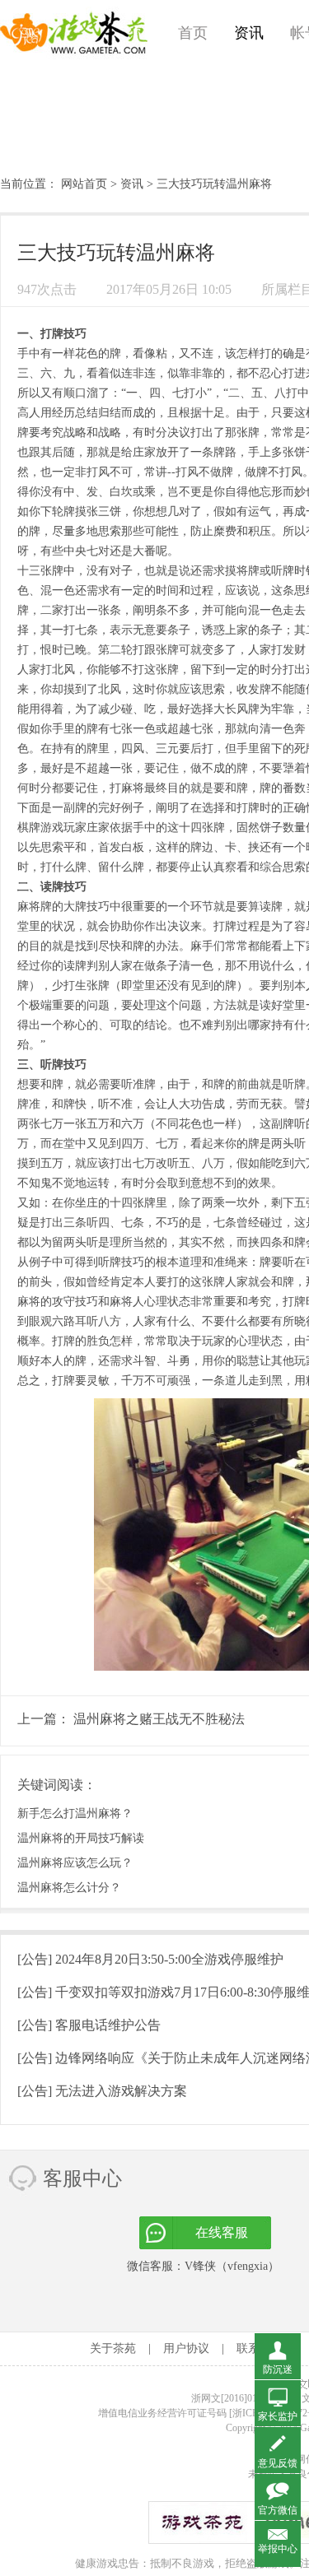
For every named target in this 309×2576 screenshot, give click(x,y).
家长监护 (278, 2416)
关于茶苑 (113, 2348)
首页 (193, 33)
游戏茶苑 (74, 33)
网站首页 (84, 184)
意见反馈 (278, 2463)
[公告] (150, 1959)
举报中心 (278, 2549)
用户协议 (186, 2348)
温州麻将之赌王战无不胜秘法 (159, 1719)
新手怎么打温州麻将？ (75, 1813)
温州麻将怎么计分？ (69, 1888)
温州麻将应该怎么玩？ (75, 1863)
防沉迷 (278, 2369)
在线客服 (222, 2232)
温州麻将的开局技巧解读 (81, 1838)
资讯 (249, 33)
